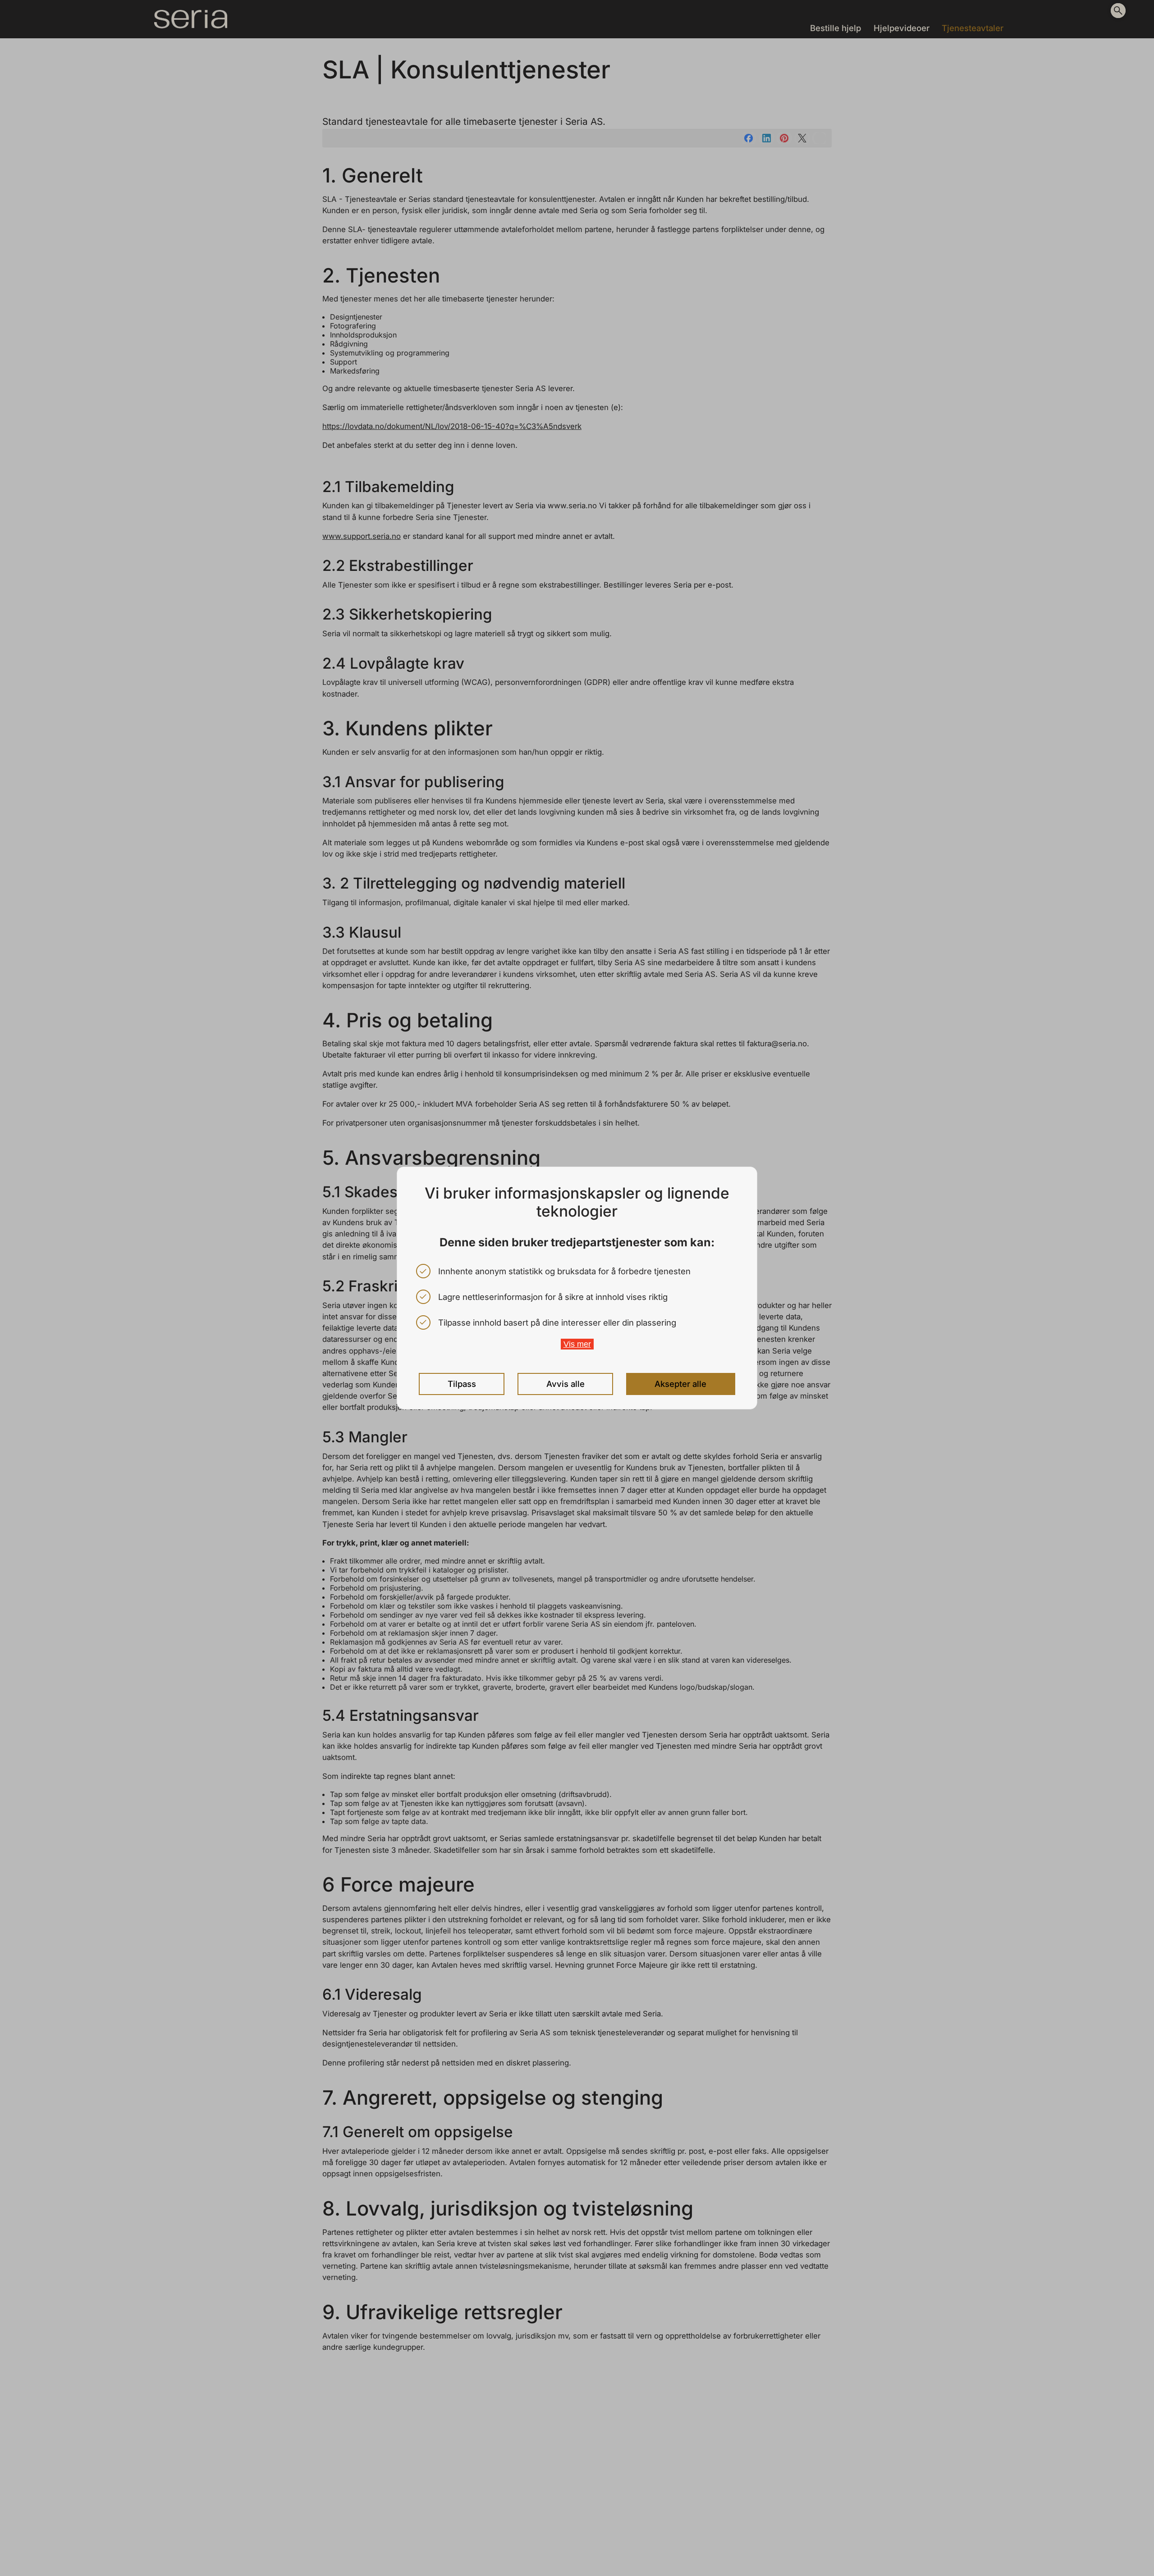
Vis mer (577, 1344)
